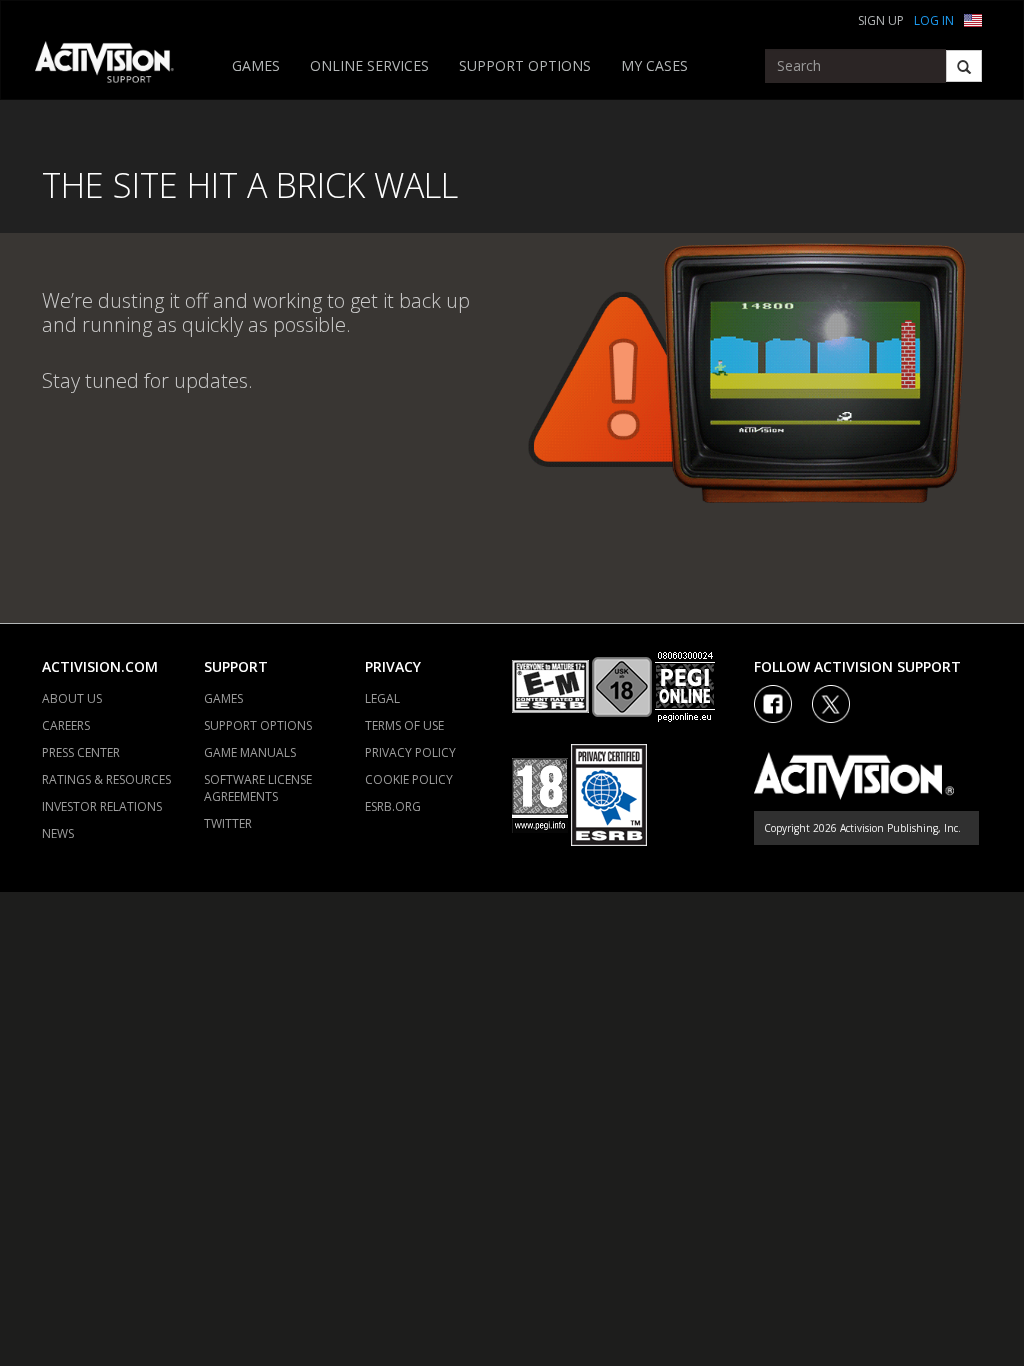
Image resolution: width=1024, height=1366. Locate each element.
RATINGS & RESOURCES (106, 779)
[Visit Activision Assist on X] (831, 704)
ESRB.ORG (393, 806)
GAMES (256, 65)
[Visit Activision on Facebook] (773, 704)
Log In (934, 20)
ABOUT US (72, 698)
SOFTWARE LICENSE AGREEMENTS (258, 788)
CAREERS (66, 725)
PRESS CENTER (81, 752)
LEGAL (382, 698)
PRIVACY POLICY (410, 752)
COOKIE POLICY (409, 779)
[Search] (964, 66)
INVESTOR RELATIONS (102, 806)
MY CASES (654, 65)
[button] (973, 18)
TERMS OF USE (404, 725)
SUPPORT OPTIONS (525, 65)
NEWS (58, 833)
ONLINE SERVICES (369, 65)
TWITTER (228, 823)
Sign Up (881, 20)
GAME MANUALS (250, 752)
